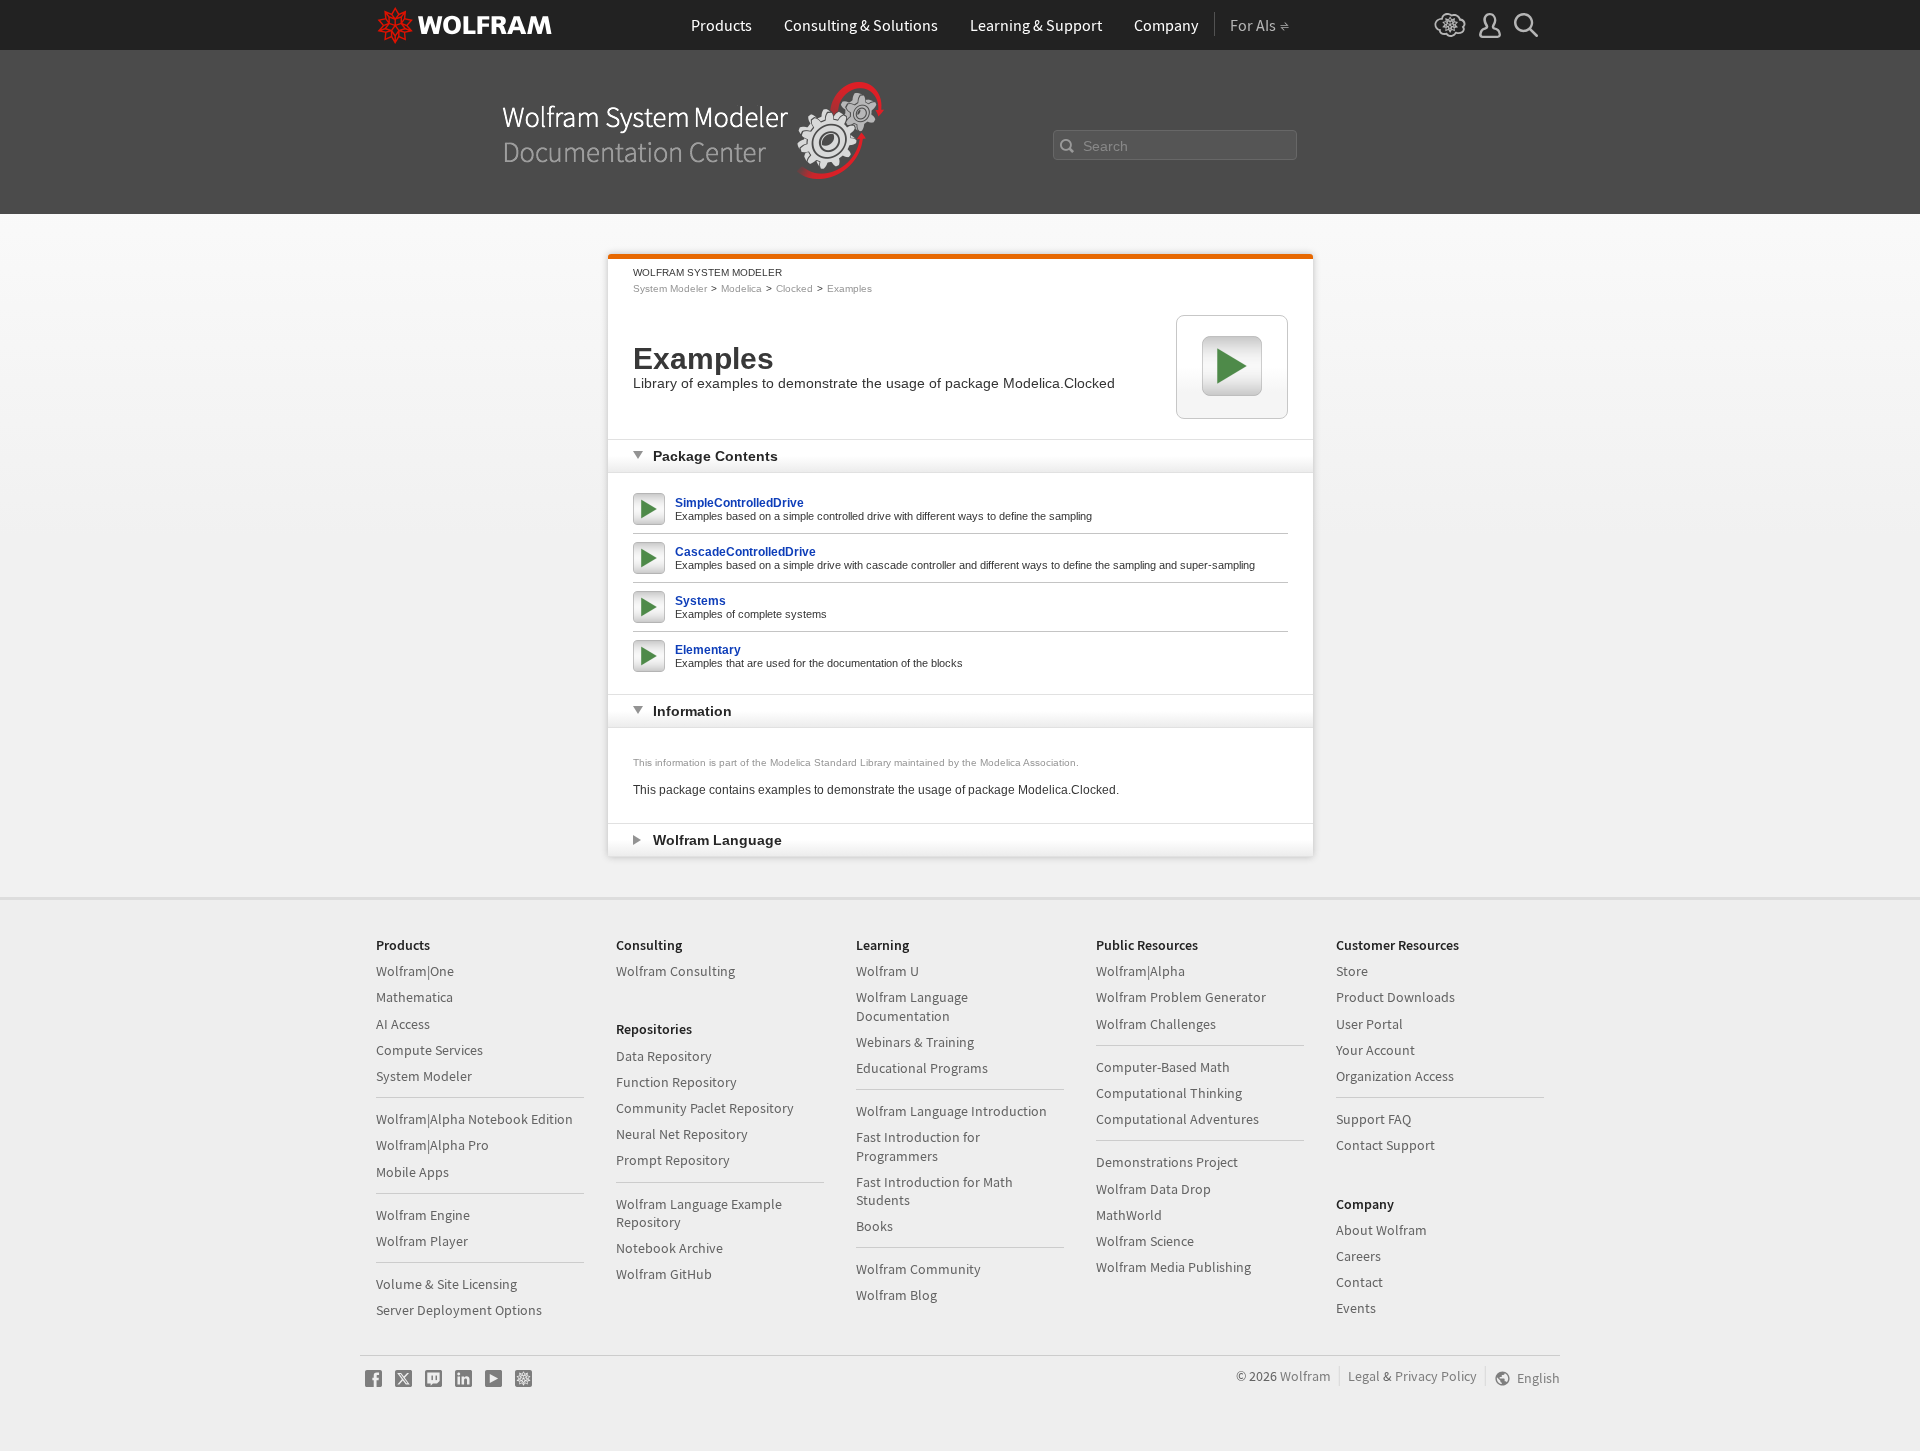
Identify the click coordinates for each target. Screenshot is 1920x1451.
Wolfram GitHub (664, 1274)
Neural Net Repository (682, 1134)
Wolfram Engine (423, 1215)
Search (1105, 146)
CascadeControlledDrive (745, 552)
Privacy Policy (1436, 1376)
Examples (849, 288)
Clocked (794, 288)
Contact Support (1385, 1145)
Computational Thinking (1169, 1093)
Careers (1358, 1256)
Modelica (741, 288)
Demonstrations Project (1167, 1162)
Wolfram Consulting (675, 971)
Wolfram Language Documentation (912, 1006)
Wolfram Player (422, 1241)
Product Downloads (1395, 997)
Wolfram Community (918, 1269)
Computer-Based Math (1163, 1067)
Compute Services (429, 1050)
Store (1352, 971)
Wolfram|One (415, 971)
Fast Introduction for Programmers (918, 1146)
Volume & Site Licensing (446, 1284)
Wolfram (1305, 1376)
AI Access (403, 1024)
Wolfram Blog (896, 1295)
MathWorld (1129, 1215)
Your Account (1375, 1050)
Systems (700, 601)
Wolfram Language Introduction (951, 1111)
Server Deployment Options (459, 1310)
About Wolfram (1381, 1230)
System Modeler (670, 288)
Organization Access (1395, 1076)
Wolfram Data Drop (1153, 1189)
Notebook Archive (669, 1248)
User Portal (1369, 1024)
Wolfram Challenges (1156, 1024)
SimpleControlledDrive (739, 503)
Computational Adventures (1177, 1119)
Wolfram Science (1145, 1241)
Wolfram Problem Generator (1181, 997)
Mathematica (414, 997)
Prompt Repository (673, 1160)
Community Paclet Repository (705, 1108)
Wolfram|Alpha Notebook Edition (474, 1119)
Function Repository (676, 1082)
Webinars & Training (915, 1042)
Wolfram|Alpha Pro (432, 1145)
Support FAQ (1373, 1119)
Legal (1364, 1376)
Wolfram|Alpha (1140, 971)
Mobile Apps (412, 1172)
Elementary (708, 650)
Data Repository (664, 1056)
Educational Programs (922, 1068)
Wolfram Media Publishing (1173, 1267)
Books (874, 1226)
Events (1356, 1308)
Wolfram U (887, 971)
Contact (1359, 1282)
